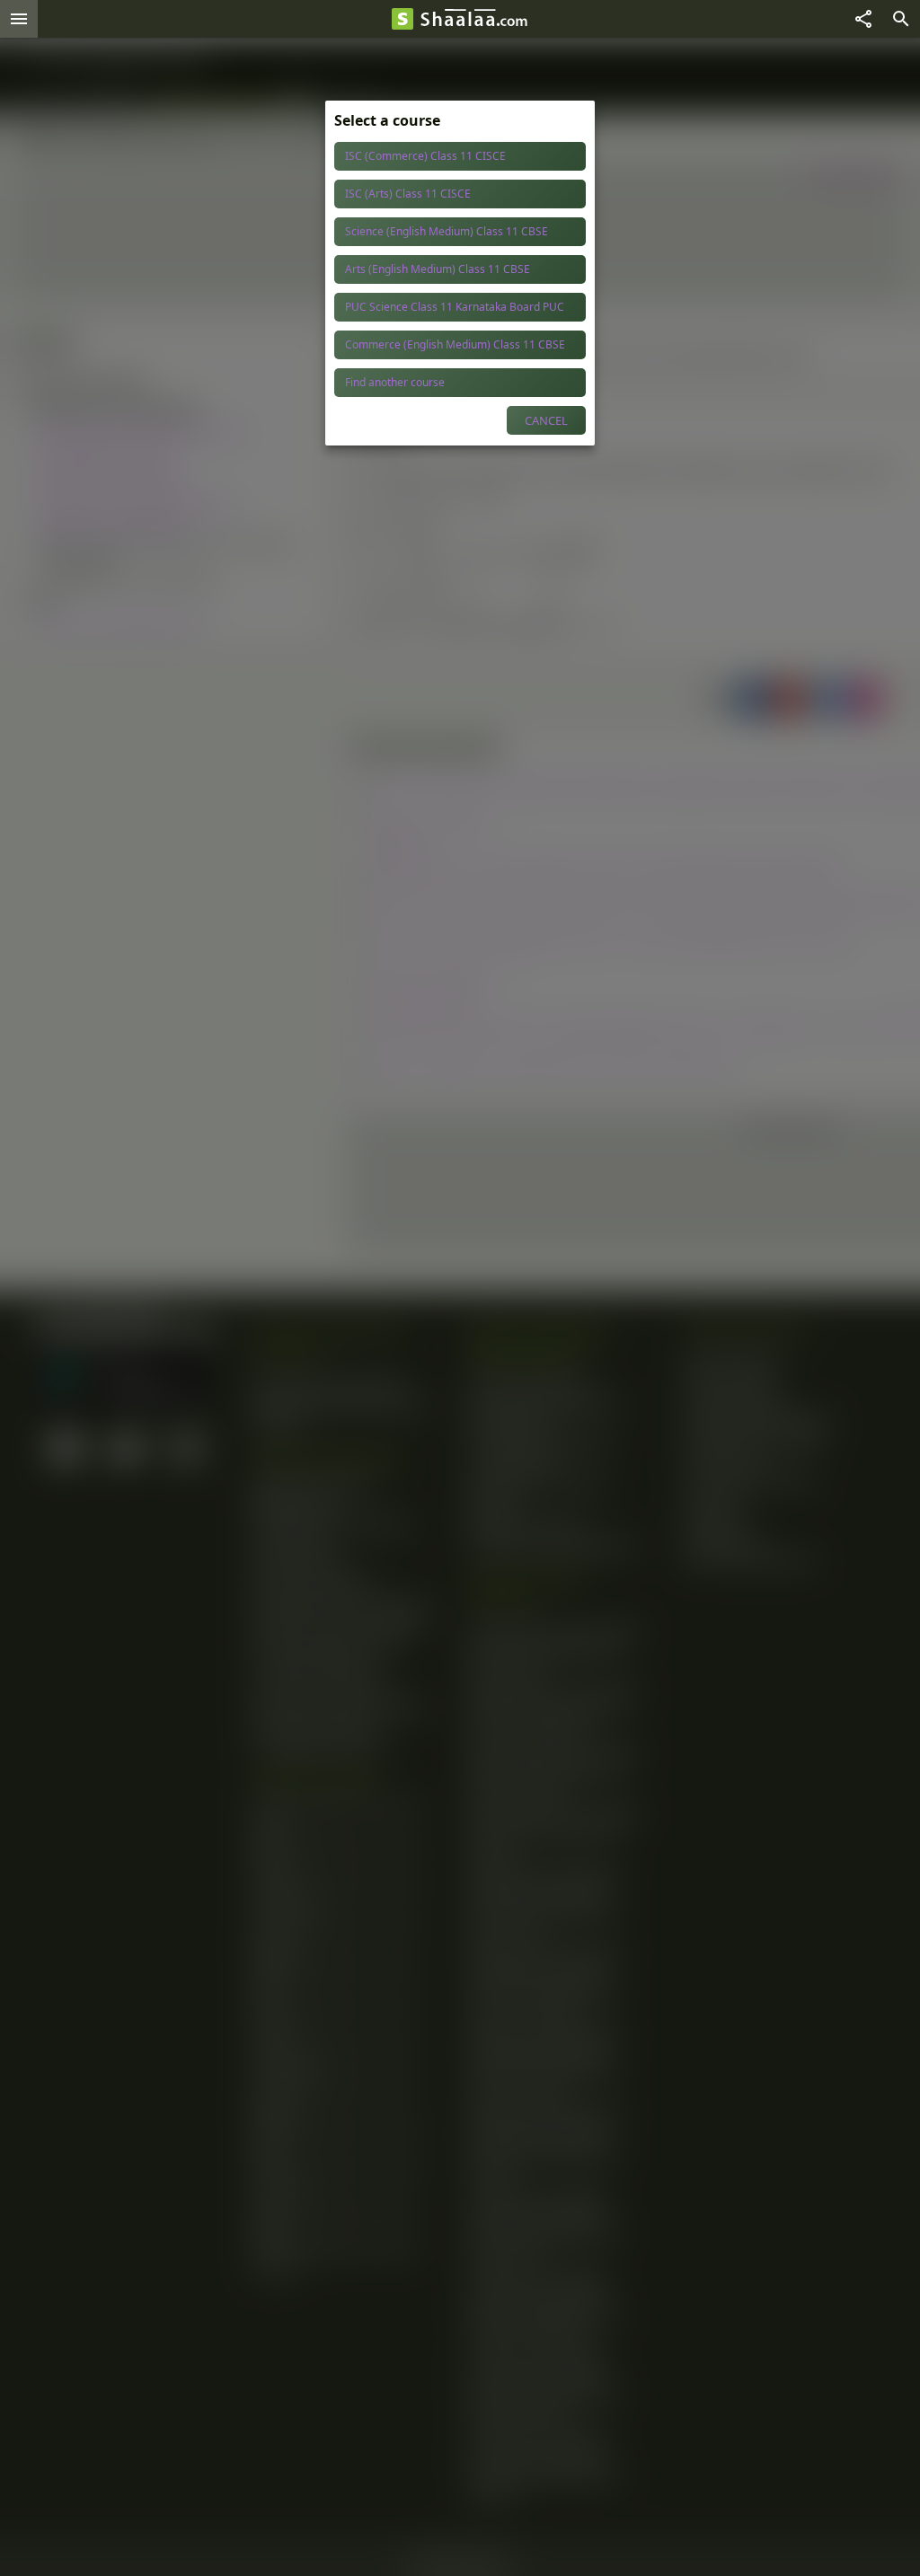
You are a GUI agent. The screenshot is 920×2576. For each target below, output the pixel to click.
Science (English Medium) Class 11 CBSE (447, 231)
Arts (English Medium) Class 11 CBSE (438, 269)
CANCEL (546, 420)
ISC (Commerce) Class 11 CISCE (425, 156)
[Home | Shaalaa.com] (402, 19)
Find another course (395, 382)
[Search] (901, 19)
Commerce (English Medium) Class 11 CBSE (455, 344)
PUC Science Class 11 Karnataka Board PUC (455, 307)
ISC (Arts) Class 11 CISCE (408, 194)
